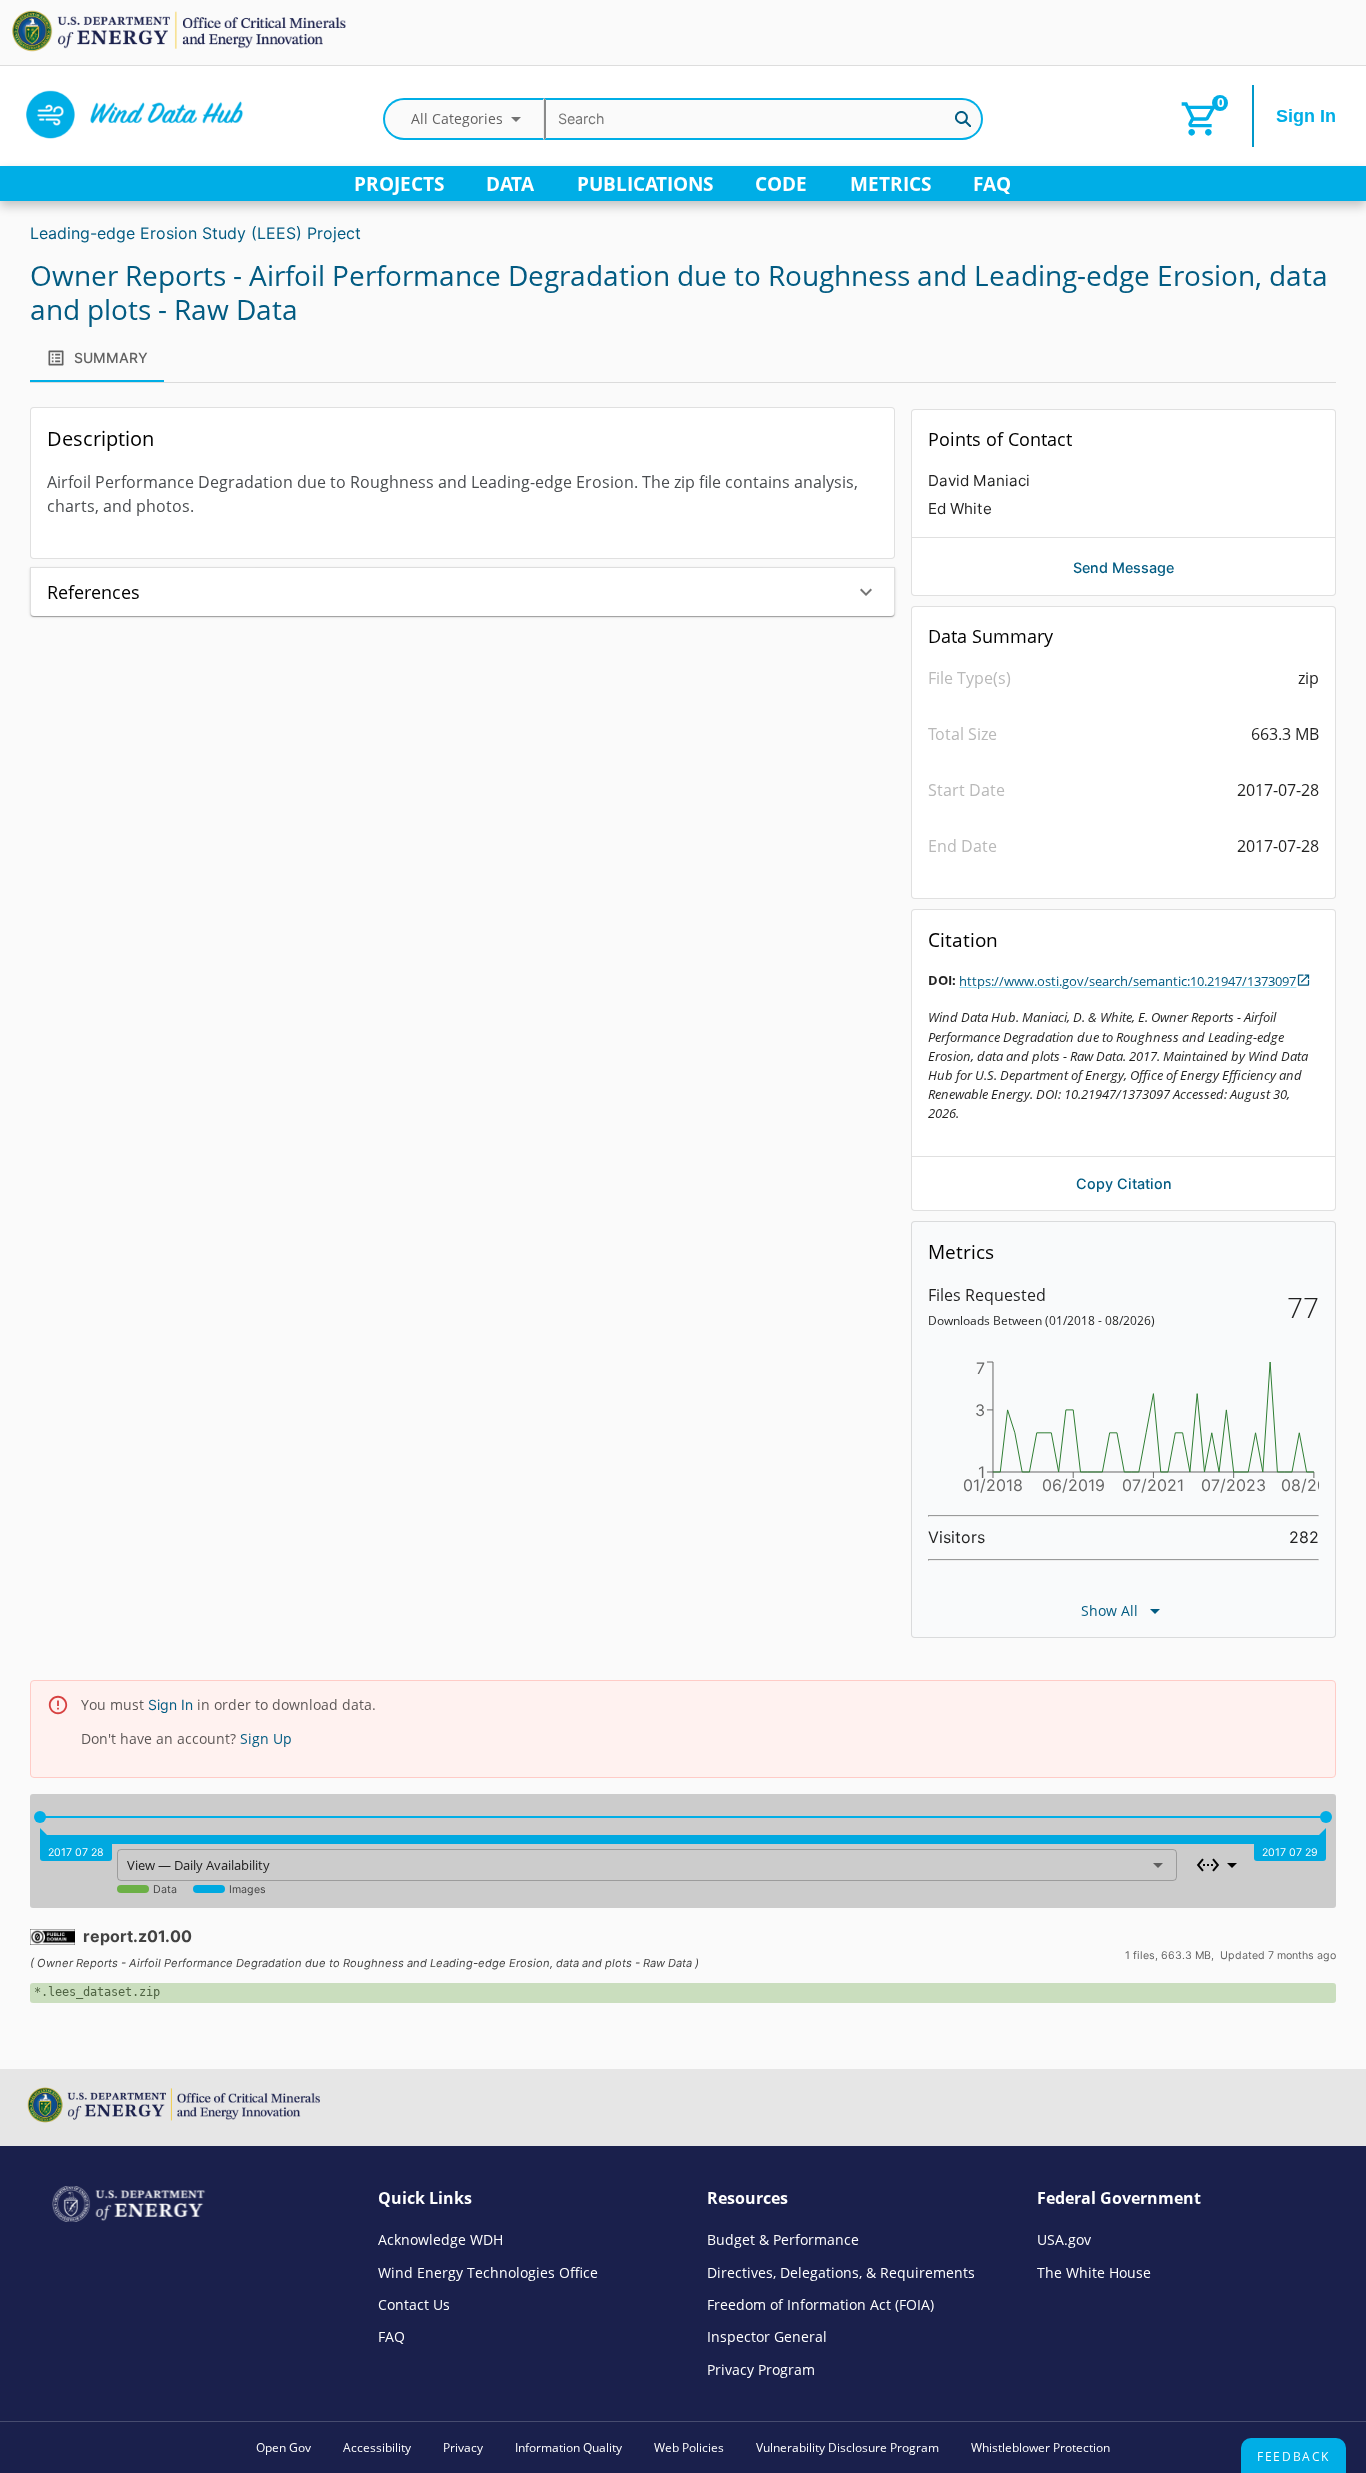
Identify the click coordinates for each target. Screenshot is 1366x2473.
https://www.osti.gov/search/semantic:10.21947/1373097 (1127, 981)
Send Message (1123, 567)
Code (781, 183)
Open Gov (283, 2447)
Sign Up (266, 1738)
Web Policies (689, 2447)
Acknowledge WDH (440, 2239)
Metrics (890, 183)
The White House (1094, 2272)
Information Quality (568, 2447)
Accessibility (377, 2447)
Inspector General (767, 2336)
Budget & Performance (783, 2239)
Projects (399, 183)
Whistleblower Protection (1040, 2447)
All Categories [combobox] (457, 118)
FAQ (992, 183)
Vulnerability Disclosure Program (847, 2447)
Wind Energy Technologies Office (488, 2272)
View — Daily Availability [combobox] (198, 1865)
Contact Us (414, 2304)
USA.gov (1064, 2239)
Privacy (463, 2447)
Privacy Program (761, 2369)
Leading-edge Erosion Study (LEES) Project (195, 233)
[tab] (97, 358)
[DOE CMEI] (183, 48)
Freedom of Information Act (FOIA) (820, 2304)
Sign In (1306, 116)
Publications (645, 183)
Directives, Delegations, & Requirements (841, 2272)
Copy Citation (1124, 1183)
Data (510, 183)
